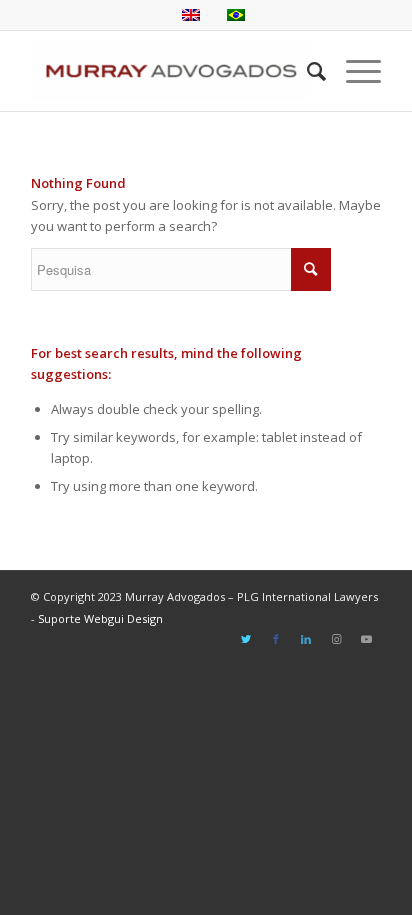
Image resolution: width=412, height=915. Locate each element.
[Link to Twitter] (246, 639)
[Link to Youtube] (366, 639)
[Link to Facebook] (276, 639)
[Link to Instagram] (336, 639)
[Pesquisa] (306, 71)
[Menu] (353, 71)
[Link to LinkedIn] (306, 639)
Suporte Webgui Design (100, 618)
